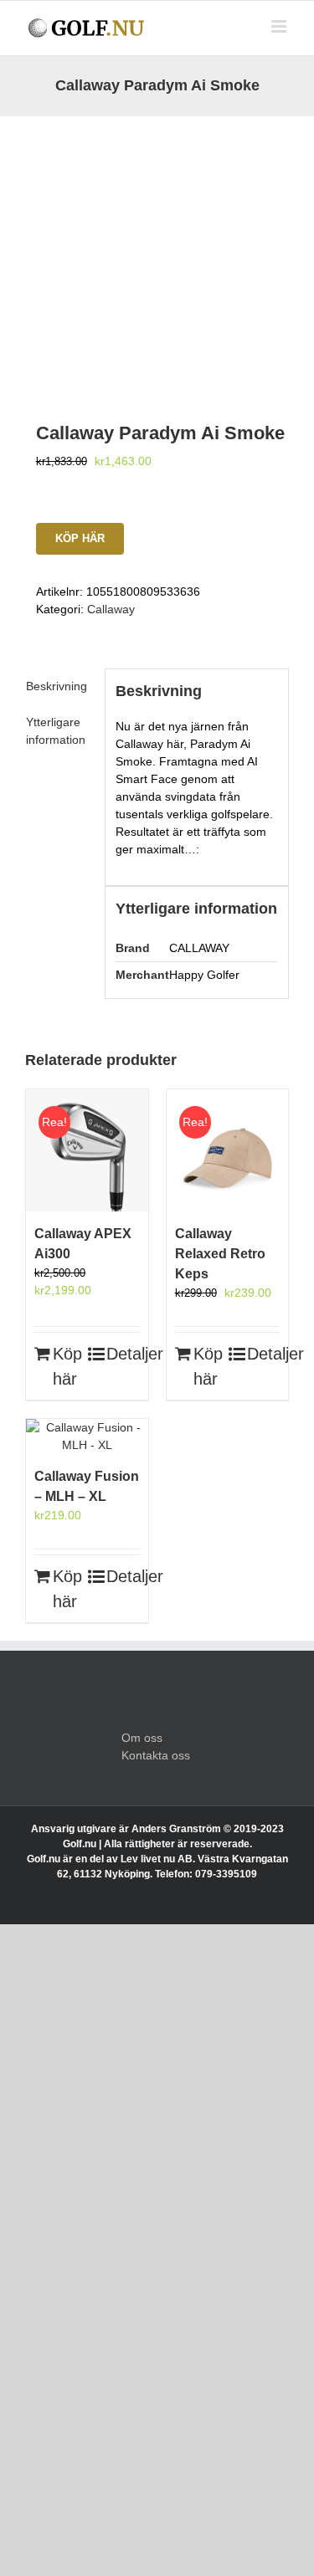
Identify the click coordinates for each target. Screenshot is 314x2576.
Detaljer (123, 1354)
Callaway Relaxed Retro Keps (220, 1254)
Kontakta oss (156, 1755)
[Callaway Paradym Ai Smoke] (157, 248)
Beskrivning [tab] (57, 686)
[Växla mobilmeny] (280, 26)
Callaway (111, 609)
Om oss (142, 1738)
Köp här (80, 538)
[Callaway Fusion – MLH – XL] (87, 1437)
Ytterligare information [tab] (56, 731)
